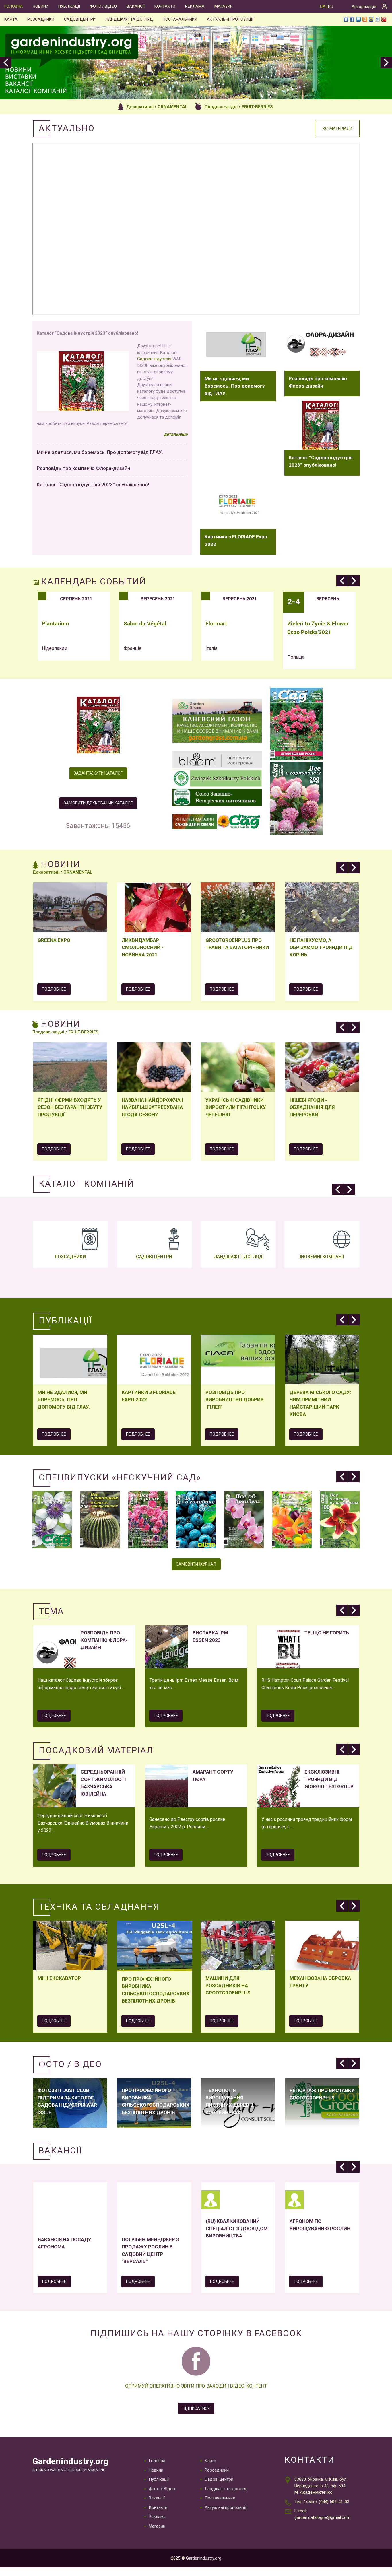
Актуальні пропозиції (230, 19)
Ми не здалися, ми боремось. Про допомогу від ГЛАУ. (100, 452)
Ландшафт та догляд (129, 19)
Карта (11, 19)
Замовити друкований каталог (98, 803)
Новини (41, 6)
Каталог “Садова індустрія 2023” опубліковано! (93, 485)
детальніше (176, 434)
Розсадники (41, 19)
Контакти (165, 6)
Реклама (195, 6)
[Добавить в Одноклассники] (365, 19)
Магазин (224, 6)
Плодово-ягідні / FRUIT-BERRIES (239, 107)
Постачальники (180, 19)
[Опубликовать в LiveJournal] (377, 19)
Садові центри (80, 19)
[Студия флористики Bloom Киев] (217, 760)
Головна (14, 6)
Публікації (69, 6)
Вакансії (136, 6)
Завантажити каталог (98, 773)
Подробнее (54, 989)
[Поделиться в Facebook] (352, 19)
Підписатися (196, 2408)
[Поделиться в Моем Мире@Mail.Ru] (371, 19)
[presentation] (6, 63)
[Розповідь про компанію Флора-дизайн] (322, 346)
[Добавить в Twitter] (358, 19)
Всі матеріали (337, 129)
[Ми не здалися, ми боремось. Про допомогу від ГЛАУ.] (238, 346)
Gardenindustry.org (70, 2461)
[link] (154, 359)
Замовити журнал (196, 1564)
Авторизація (364, 7)
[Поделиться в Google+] (384, 19)
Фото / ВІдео (103, 6)
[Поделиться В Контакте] (346, 19)
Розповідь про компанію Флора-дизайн (84, 468)
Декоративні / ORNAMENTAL (157, 107)
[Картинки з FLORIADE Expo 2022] (238, 504)
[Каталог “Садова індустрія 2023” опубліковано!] (322, 425)
